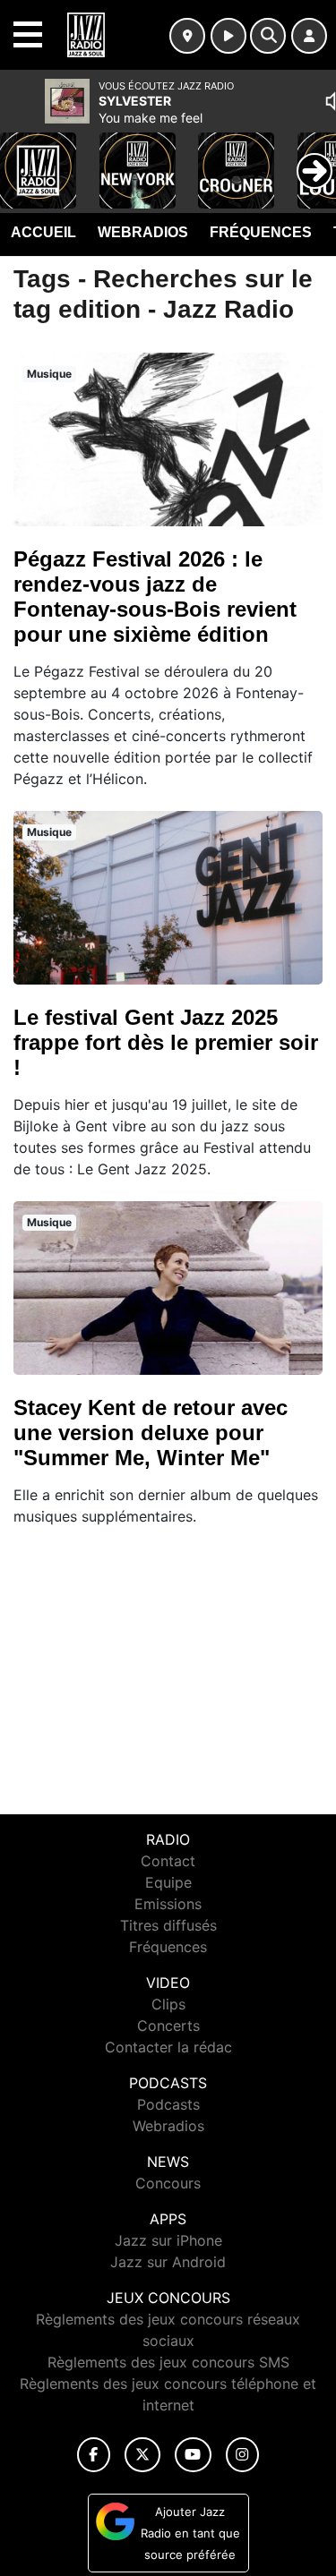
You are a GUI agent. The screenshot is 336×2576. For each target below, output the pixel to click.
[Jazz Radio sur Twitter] (142, 2455)
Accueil (43, 232)
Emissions (168, 1904)
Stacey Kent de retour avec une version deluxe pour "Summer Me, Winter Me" (151, 1433)
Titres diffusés (168, 1925)
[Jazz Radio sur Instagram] (243, 2455)
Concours (168, 2183)
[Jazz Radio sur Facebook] (94, 2455)
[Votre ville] (187, 36)
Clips (168, 2004)
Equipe (168, 1882)
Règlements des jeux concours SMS (168, 2362)
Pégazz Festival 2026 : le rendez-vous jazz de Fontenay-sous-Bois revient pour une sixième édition (155, 597)
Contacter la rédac (168, 2047)
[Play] (23, 158)
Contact (168, 1861)
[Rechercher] (268, 36)
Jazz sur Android (168, 2262)
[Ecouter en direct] (228, 36)
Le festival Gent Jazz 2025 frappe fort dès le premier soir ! (166, 1042)
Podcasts (168, 2104)
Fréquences (261, 232)
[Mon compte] (309, 36)
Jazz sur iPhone (168, 2240)
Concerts (168, 2026)
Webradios (143, 232)
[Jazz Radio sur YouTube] (193, 2455)
